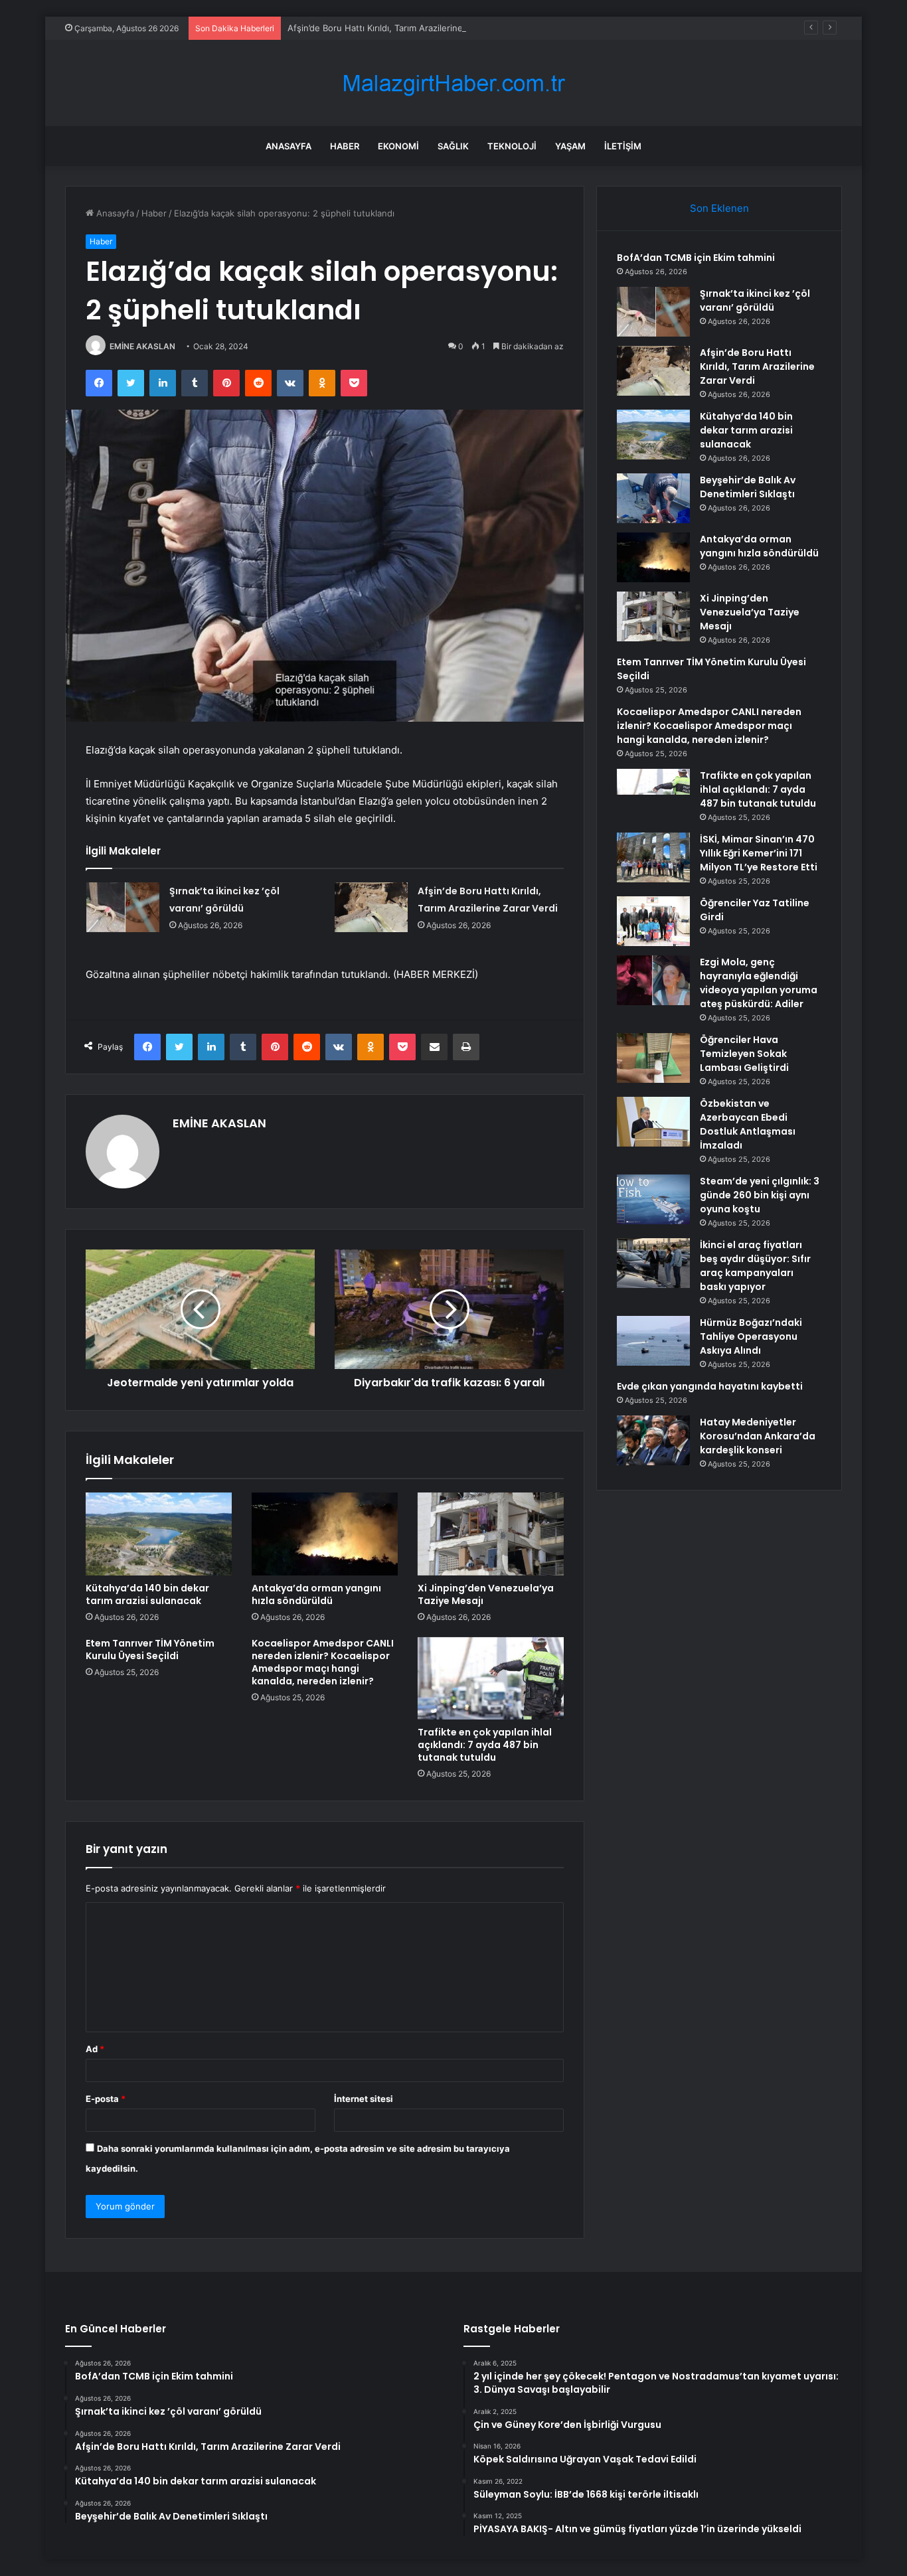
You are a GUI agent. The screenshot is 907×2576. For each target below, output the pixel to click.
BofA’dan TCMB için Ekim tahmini (696, 258)
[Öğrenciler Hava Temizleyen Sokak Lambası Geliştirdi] (653, 1058)
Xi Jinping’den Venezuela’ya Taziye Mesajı (486, 1594)
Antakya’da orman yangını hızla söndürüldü (316, 1594)
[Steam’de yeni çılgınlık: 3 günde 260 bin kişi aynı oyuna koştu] (653, 1199)
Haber (345, 146)
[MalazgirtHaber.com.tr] (453, 83)
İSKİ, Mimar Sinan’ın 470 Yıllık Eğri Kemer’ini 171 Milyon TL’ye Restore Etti (759, 853)
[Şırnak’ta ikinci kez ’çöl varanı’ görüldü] (123, 907)
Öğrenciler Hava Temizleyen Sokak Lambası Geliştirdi (744, 1054)
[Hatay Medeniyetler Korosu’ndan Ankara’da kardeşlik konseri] (653, 1440)
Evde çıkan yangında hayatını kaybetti (710, 1386)
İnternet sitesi (364, 2099)
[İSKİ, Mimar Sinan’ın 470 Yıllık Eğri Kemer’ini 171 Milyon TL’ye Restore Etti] (653, 857)
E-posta (106, 2099)
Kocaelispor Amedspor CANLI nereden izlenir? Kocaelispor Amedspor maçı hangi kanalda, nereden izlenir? (323, 1662)
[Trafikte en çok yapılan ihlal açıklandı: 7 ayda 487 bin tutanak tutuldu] (491, 1678)
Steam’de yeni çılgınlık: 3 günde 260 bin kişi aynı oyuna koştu (760, 1195)
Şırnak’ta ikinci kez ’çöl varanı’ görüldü (755, 300)
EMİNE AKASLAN (142, 346)
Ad (95, 2049)
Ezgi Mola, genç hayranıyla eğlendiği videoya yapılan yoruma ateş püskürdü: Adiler (759, 983)
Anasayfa (289, 146)
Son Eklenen (719, 208)
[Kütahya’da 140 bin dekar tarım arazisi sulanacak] (159, 1534)
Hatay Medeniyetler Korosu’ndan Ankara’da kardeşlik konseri (758, 1436)
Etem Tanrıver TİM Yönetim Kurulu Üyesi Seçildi (150, 1650)
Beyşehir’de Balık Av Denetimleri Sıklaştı (748, 487)
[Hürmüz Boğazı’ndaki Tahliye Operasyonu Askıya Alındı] (653, 1341)
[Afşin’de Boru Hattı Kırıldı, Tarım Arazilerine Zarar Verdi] (371, 907)
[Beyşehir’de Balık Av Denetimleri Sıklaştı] (653, 498)
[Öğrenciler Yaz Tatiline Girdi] (653, 921)
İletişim (623, 146)
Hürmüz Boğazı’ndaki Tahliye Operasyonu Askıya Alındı (751, 1336)
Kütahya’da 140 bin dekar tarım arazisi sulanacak (147, 1594)
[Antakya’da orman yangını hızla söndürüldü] (325, 1534)
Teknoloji (512, 146)
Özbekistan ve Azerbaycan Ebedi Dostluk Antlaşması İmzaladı (748, 1124)
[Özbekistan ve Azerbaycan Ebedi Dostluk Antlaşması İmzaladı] (653, 1122)
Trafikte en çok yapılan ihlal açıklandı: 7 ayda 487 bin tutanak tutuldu (485, 1745)
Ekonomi (398, 146)
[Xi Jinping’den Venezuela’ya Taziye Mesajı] (491, 1534)
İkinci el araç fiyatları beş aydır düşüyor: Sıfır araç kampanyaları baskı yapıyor (755, 1266)
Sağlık (453, 146)
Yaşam (570, 146)
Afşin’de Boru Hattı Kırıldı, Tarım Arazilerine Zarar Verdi (399, 28)
